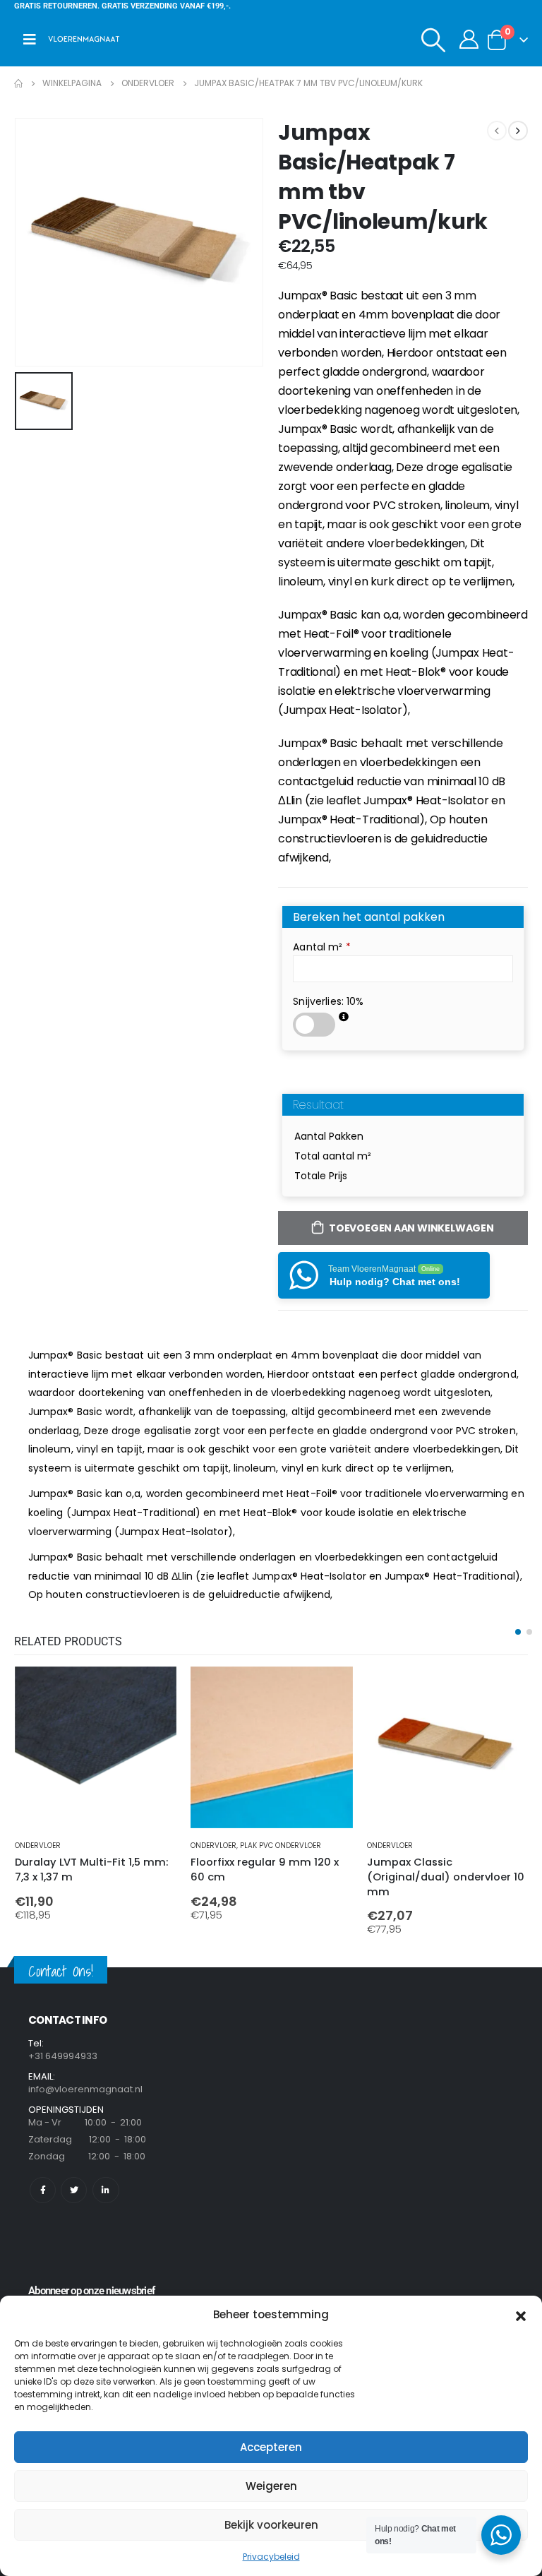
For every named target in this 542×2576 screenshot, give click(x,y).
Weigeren (271, 2486)
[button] (521, 2315)
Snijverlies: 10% (328, 1001)
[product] (96, 1747)
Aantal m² (322, 947)
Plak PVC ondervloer (281, 1845)
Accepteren (271, 2447)
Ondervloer (38, 1845)
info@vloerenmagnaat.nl (85, 2089)
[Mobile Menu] (30, 40)
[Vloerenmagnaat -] (84, 40)
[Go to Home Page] (18, 83)
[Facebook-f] (43, 2190)
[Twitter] (74, 2190)
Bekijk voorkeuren (271, 2525)
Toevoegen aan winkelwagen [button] (153, 1690)
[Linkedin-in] (106, 2190)
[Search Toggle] (434, 40)
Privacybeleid (271, 2557)
